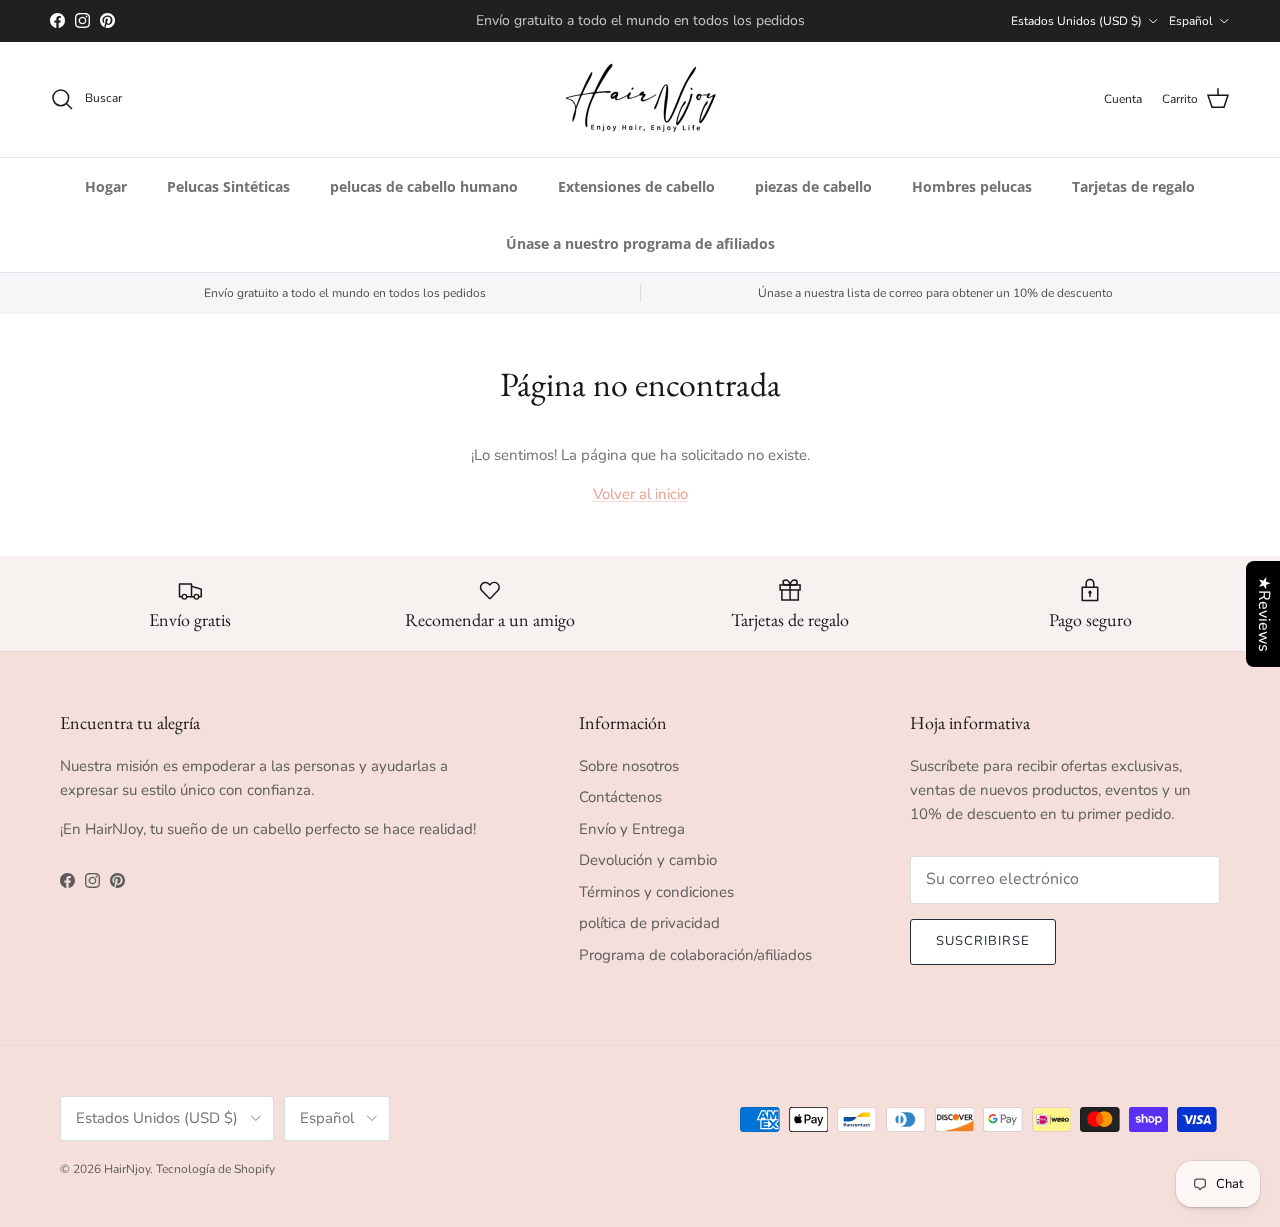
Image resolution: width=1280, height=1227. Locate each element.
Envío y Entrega (632, 829)
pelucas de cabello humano (424, 186)
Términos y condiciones (656, 892)
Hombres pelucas (972, 186)
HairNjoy (127, 1169)
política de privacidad (649, 923)
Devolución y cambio (648, 860)
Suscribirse (983, 941)
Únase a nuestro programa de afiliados (640, 243)
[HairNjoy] (640, 99)
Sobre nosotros (629, 766)
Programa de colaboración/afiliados (695, 955)
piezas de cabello (813, 186)
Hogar (106, 186)
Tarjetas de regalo (1133, 186)
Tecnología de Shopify (215, 1169)
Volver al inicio (640, 494)
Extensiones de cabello (636, 186)
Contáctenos (620, 797)
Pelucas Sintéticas (228, 186)
